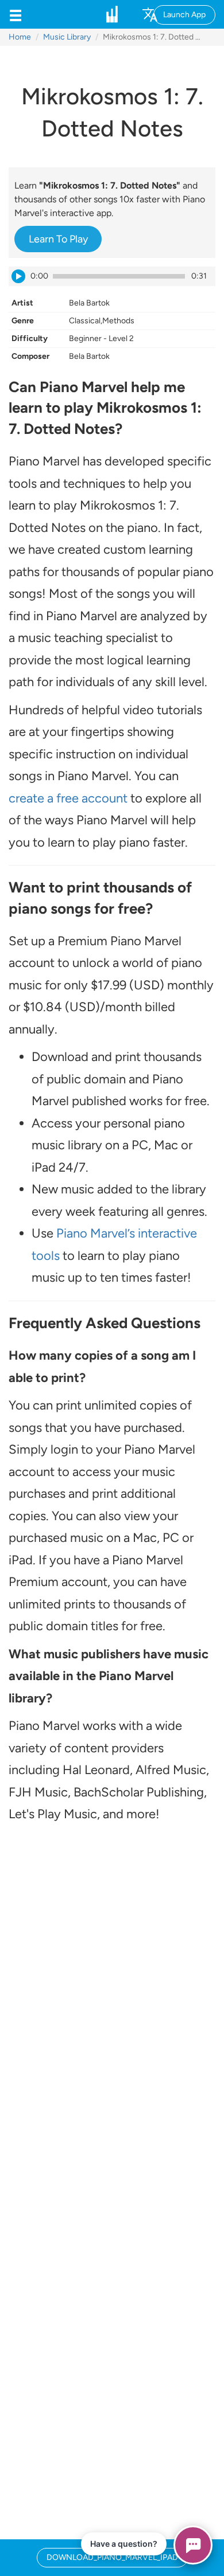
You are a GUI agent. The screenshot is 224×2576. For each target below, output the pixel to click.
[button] (16, 14)
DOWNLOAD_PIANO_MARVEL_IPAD (112, 2557)
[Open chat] (193, 2545)
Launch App (184, 15)
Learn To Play (58, 239)
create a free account (68, 798)
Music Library (67, 37)
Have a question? (124, 2544)
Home (20, 37)
